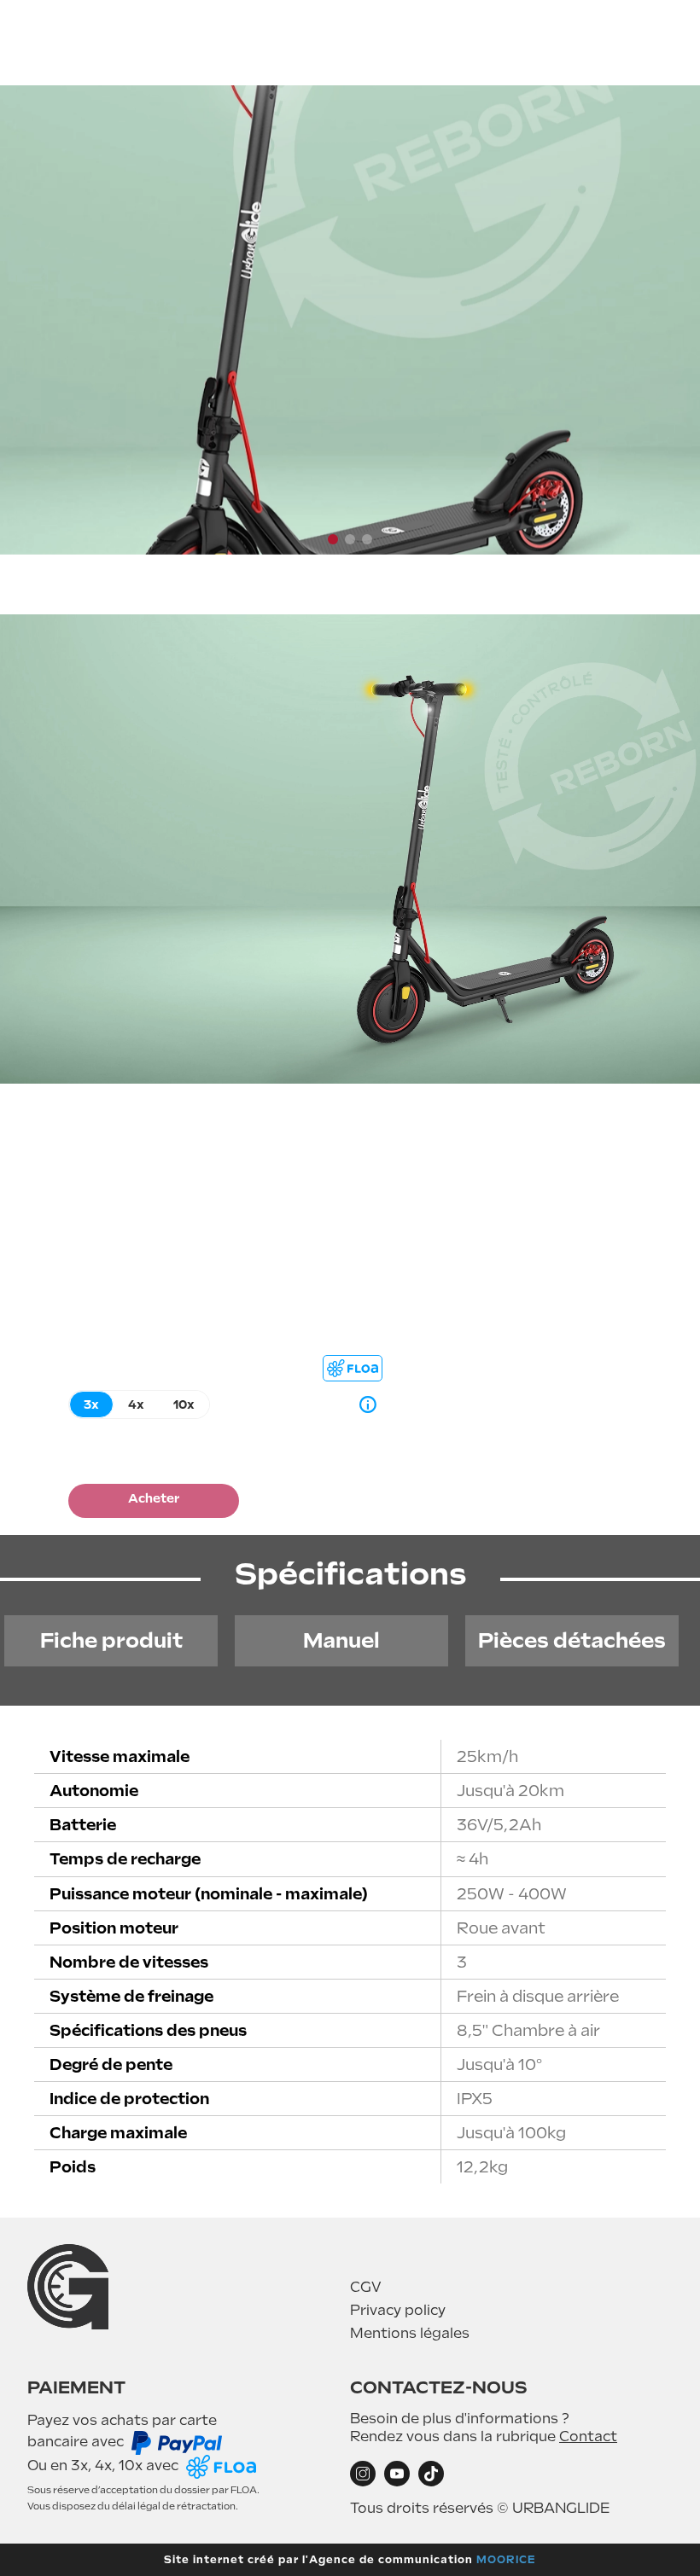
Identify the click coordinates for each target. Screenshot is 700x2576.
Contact (588, 2436)
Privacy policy (398, 2310)
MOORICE (506, 2560)
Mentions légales (410, 2333)
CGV (366, 2287)
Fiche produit (111, 1640)
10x (184, 1404)
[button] (333, 539)
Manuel (341, 1640)
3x (91, 1404)
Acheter (154, 1498)
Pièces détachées (572, 1640)
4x (136, 1404)
